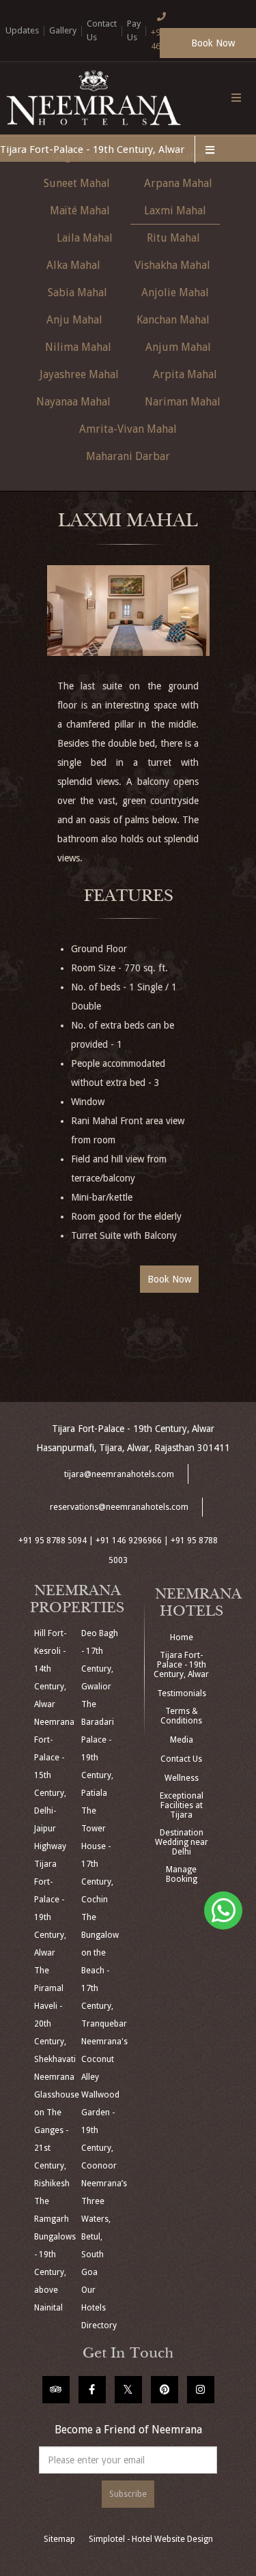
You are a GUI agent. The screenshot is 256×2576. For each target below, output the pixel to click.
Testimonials (182, 1693)
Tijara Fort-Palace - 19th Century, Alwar (92, 149)
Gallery (63, 30)
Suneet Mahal (77, 183)
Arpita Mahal (185, 374)
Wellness (182, 1778)
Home (182, 1637)
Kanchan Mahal (173, 320)
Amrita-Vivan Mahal (128, 429)
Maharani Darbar (128, 456)
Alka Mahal (73, 265)
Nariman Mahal (183, 402)
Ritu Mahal (173, 238)
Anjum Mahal (178, 347)
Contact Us (181, 1759)
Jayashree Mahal (79, 374)
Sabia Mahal (77, 292)
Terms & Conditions (181, 1716)
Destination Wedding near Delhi (182, 1842)
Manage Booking (182, 1874)
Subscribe (128, 2494)
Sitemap (59, 2539)
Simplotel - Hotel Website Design (151, 2539)
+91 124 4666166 (168, 39)
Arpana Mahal (178, 183)
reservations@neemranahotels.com (119, 1507)
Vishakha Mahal (172, 265)
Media (182, 1740)
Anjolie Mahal (175, 292)
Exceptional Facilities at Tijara (182, 1805)
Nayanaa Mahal (73, 402)
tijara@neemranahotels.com (119, 1474)
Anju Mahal (74, 320)
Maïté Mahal (80, 211)
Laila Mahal (85, 238)
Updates (22, 30)
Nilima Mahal (78, 347)
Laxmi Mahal (175, 211)
